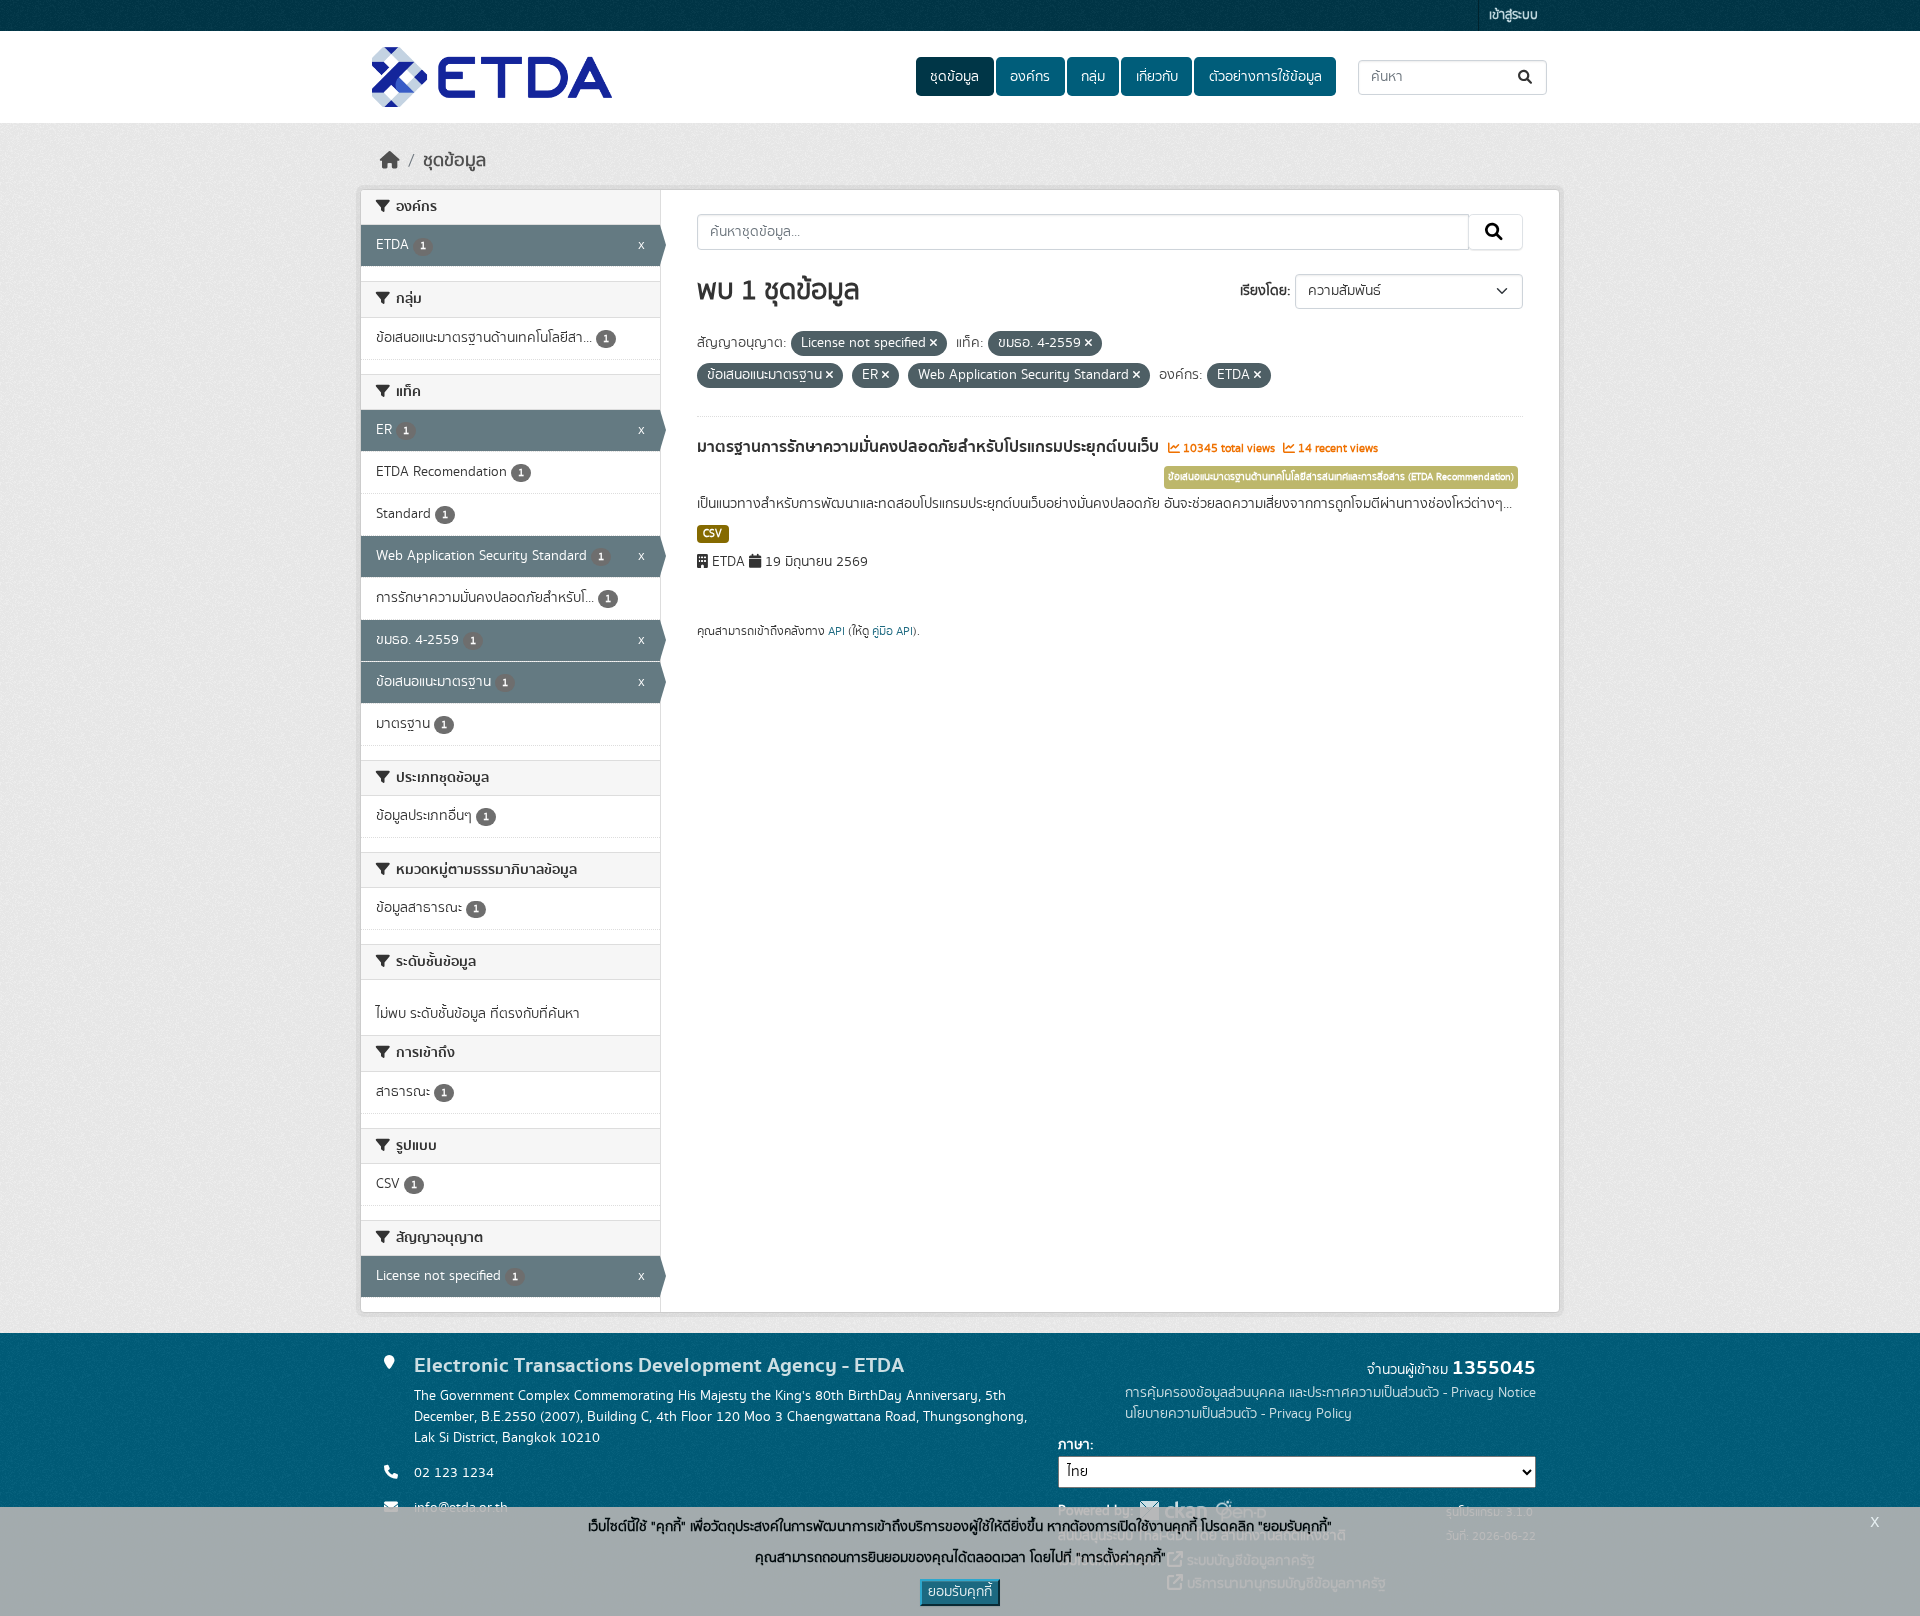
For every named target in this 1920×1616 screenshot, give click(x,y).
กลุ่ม (1093, 77)
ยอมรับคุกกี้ (960, 1592)
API (836, 631)
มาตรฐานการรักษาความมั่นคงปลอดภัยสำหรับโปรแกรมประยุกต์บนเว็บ (930, 447)
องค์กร (1030, 77)
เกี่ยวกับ (1157, 77)
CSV (712, 534)
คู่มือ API (892, 631)
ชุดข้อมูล (954, 77)
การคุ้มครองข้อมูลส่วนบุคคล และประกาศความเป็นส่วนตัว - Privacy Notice (1330, 1393)
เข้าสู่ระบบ (1513, 15)
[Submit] (1526, 77)
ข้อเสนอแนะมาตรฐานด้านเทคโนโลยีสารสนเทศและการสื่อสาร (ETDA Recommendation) (1341, 477)
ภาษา (1074, 1445)
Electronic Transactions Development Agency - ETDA (659, 1365)
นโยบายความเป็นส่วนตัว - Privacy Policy (1238, 1414)
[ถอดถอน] (933, 344)
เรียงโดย (1263, 291)
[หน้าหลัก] (390, 161)
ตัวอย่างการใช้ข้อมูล (1265, 77)
